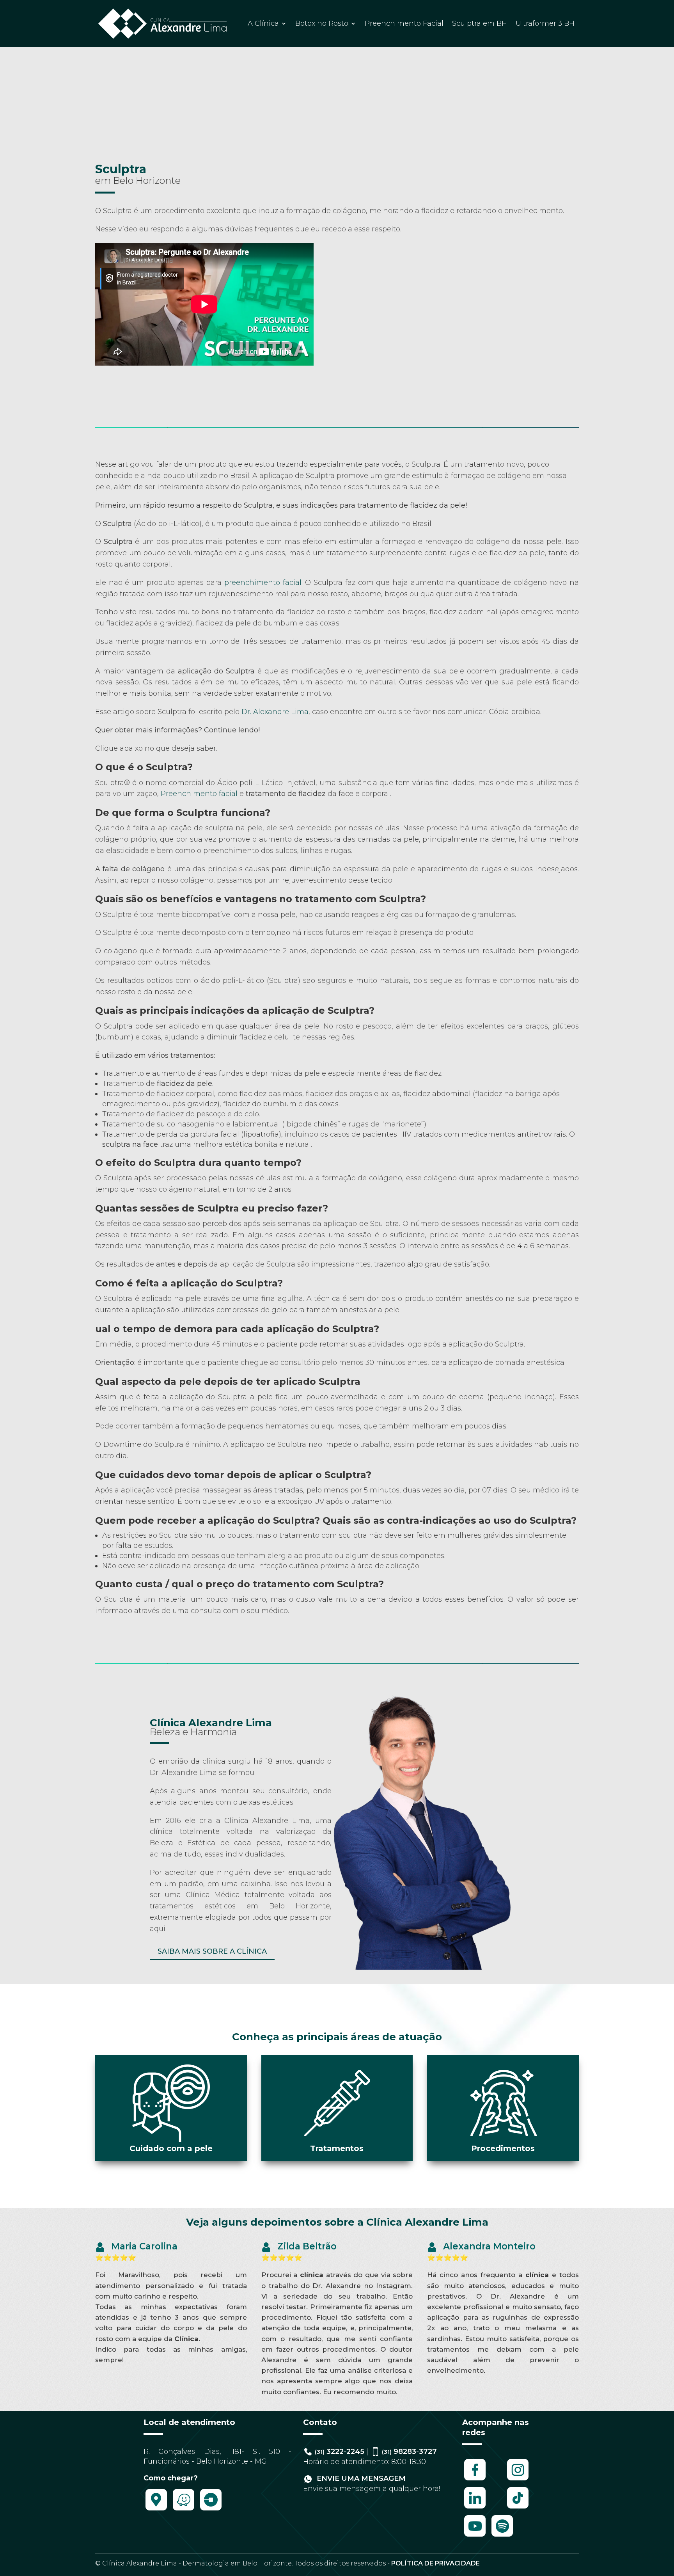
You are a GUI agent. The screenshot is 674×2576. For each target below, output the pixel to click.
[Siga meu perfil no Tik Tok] (518, 2508)
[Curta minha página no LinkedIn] (475, 2508)
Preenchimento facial (199, 794)
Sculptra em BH (480, 23)
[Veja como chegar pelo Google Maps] (156, 2510)
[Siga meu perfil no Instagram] (518, 2480)
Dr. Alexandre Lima (275, 712)
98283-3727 (409, 2452)
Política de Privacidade (435, 2563)
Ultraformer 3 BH (545, 23)
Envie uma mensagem (360, 2478)
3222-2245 (340, 2452)
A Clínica (263, 23)
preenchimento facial (263, 583)
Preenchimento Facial (404, 23)
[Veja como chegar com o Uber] (211, 2510)
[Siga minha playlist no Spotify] (502, 2536)
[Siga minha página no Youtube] (475, 2536)
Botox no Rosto (322, 23)
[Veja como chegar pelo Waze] (184, 2510)
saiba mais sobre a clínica (212, 1951)
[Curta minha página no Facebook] (475, 2480)
